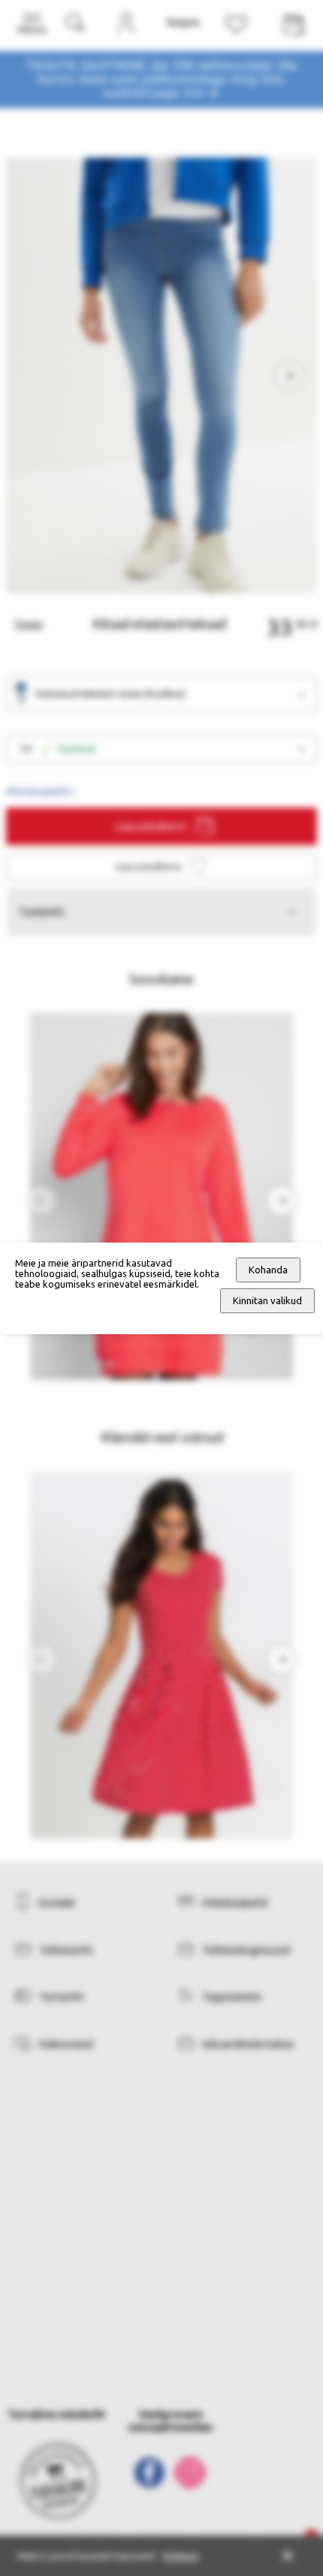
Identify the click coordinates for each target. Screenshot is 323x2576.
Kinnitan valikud (267, 1301)
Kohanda (268, 1270)
